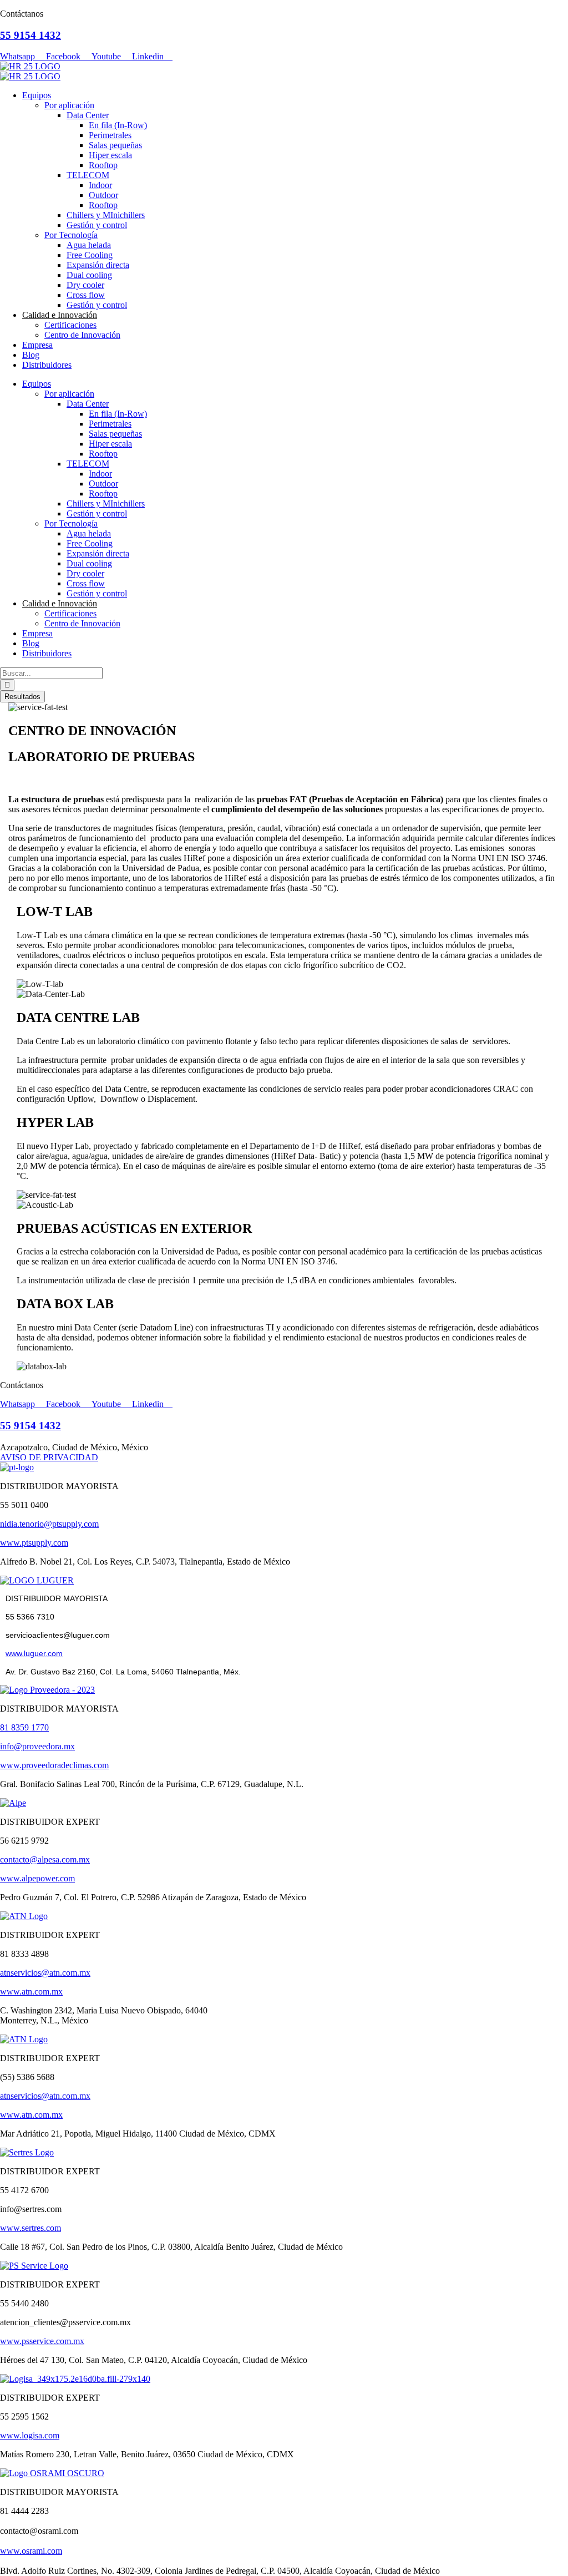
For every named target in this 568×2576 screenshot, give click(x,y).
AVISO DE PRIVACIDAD (49, 1457)
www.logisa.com (30, 2435)
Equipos (37, 95)
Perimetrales (110, 135)
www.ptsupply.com (34, 1543)
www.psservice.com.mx (42, 2341)
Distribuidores (47, 365)
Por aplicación (69, 105)
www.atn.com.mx (31, 1992)
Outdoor (103, 195)
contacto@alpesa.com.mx (45, 1859)
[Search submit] (7, 685)
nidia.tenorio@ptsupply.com (49, 1524)
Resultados (22, 697)
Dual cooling (89, 275)
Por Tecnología (71, 235)
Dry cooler (85, 285)
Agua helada (89, 245)
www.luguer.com (34, 1653)
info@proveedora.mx (37, 1746)
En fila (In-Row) (118, 125)
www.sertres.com (31, 2228)
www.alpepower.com (37, 1878)
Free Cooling (90, 255)
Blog (31, 355)
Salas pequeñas (115, 145)
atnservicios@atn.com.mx (45, 1973)
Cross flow (86, 295)
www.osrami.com (31, 2551)
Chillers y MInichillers (106, 215)
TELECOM (88, 175)
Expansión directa (98, 265)
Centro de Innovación (82, 335)
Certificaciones (70, 325)
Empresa (37, 345)
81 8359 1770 (24, 1727)
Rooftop (103, 165)
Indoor (100, 185)
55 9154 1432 (31, 35)
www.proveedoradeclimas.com (54, 1765)
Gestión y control (97, 225)
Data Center (88, 115)
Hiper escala (110, 155)
